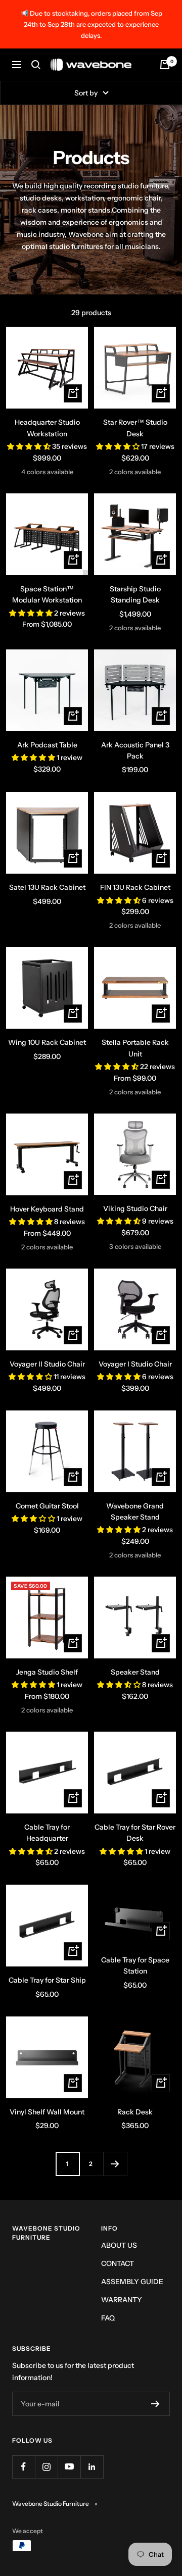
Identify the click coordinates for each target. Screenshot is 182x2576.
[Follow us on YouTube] (69, 2467)
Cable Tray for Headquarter (47, 1833)
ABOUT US (119, 2245)
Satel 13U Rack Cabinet (47, 887)
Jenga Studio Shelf (47, 1672)
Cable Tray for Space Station (135, 1965)
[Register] (155, 2404)
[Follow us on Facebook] (24, 2467)
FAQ (108, 2318)
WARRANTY (122, 2300)
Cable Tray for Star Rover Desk (135, 1833)
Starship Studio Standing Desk (135, 594)
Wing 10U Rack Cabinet (47, 1042)
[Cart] (165, 65)
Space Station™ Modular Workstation (47, 594)
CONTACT (118, 2263)
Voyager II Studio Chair (47, 1364)
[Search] (36, 65)
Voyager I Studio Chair (135, 1364)
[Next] (115, 2164)
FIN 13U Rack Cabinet (135, 887)
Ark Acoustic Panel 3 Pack (135, 750)
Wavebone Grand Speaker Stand (135, 1511)
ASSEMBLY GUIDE (132, 2282)
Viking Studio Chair (135, 1208)
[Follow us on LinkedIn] (92, 2467)
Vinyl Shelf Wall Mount (47, 2112)
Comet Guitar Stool (47, 1506)
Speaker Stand (135, 1672)
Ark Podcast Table (47, 745)
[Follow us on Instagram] (46, 2467)
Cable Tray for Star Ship (47, 1980)
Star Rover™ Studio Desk (135, 428)
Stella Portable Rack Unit (135, 1048)
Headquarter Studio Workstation (47, 428)
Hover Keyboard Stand (47, 1209)
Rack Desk (135, 2112)
